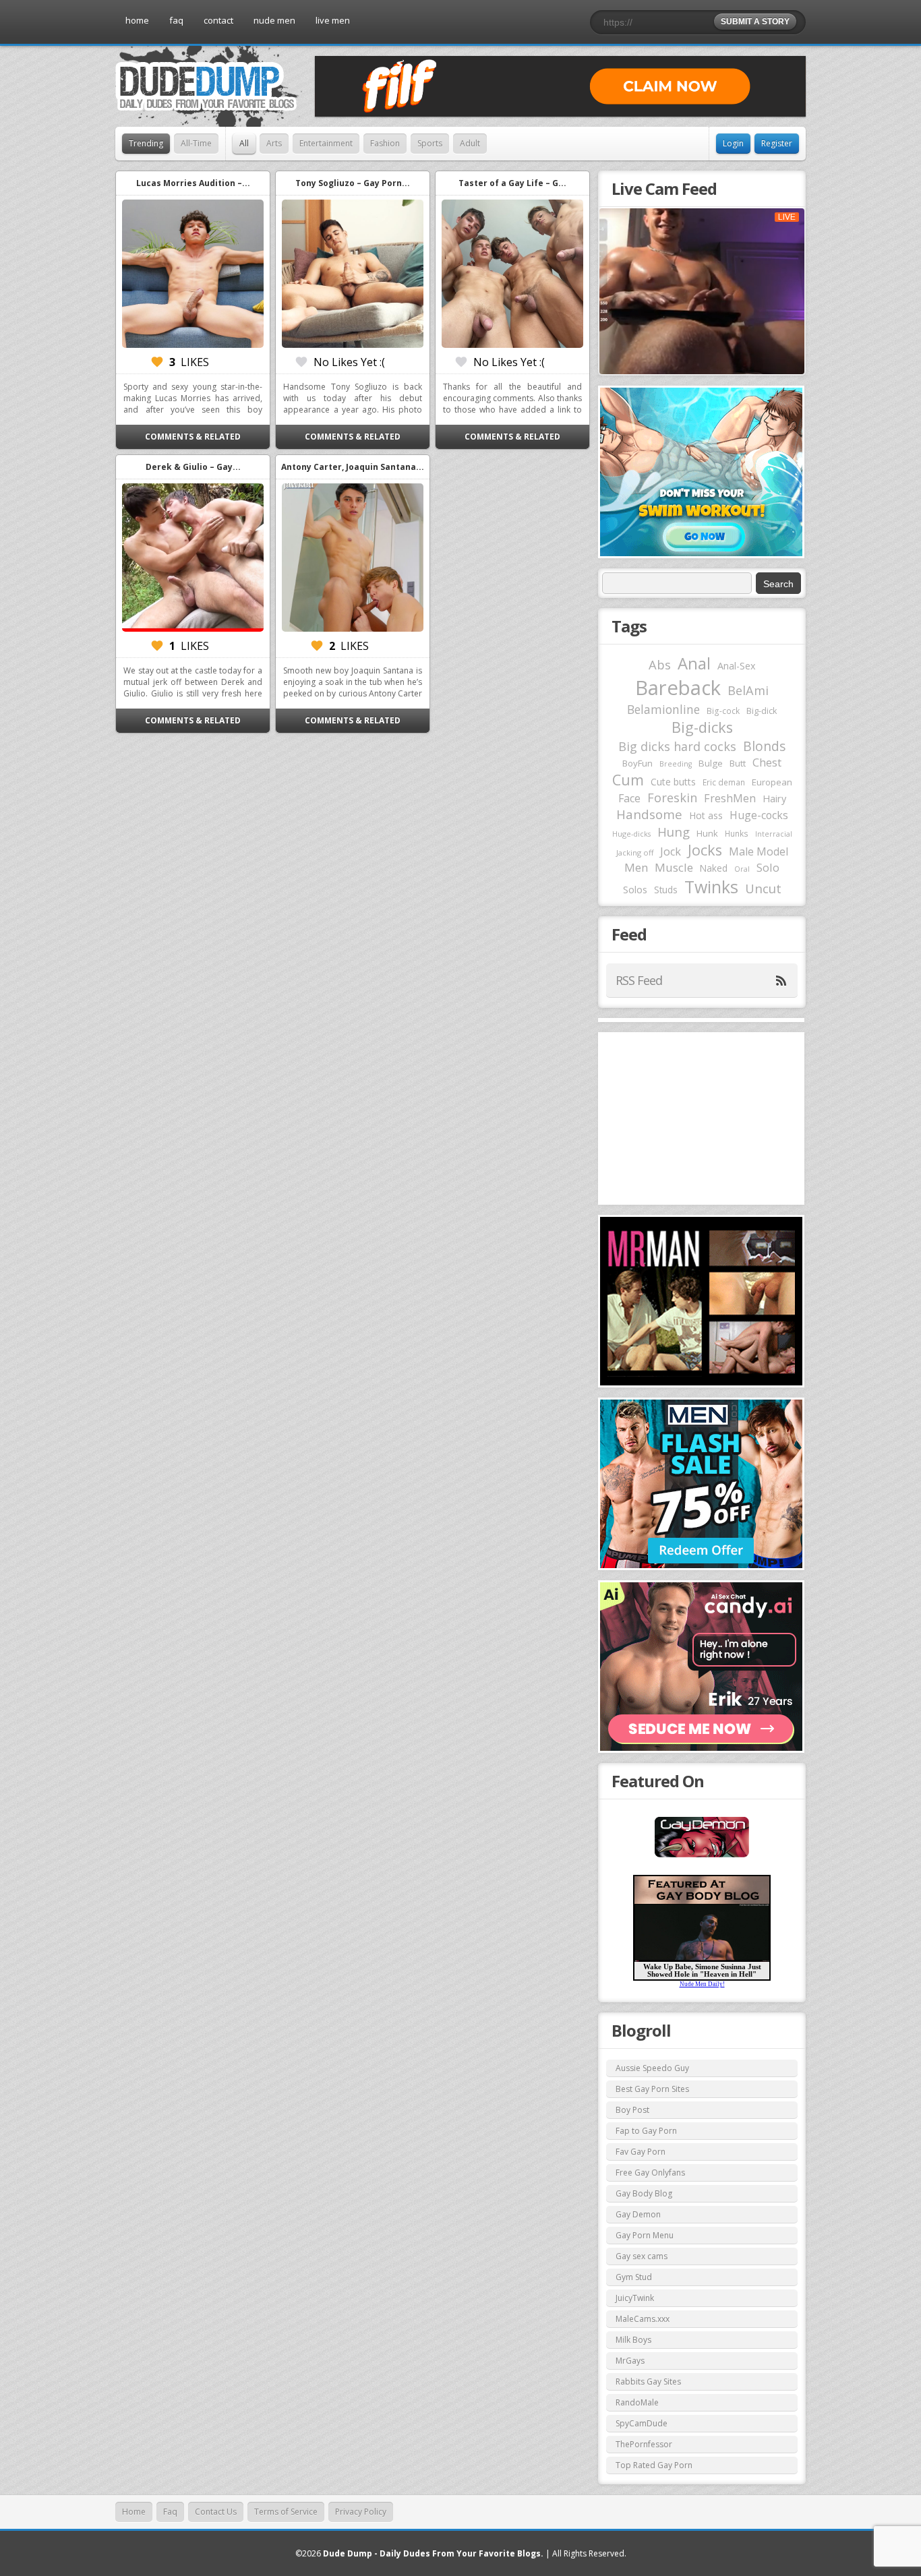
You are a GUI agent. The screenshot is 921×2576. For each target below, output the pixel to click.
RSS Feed (639, 980)
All (244, 143)
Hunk (707, 833)
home (137, 20)
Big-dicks (702, 727)
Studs (666, 890)
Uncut (763, 888)
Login (733, 143)
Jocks (705, 850)
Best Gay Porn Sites (652, 2089)
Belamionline (663, 709)
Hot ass (706, 815)
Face (629, 798)
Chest (767, 762)
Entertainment (326, 143)
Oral (742, 869)
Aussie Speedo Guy (652, 2068)
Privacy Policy (361, 2512)
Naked (714, 868)
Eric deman (724, 782)
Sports (430, 143)
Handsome (649, 814)
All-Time (196, 143)
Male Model (759, 851)
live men (333, 20)
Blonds (764, 746)
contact (218, 20)
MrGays (630, 2361)
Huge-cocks (759, 815)
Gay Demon (638, 2214)
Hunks (737, 833)
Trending (146, 143)
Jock (671, 851)
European (772, 782)
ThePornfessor (644, 2444)
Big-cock (723, 711)
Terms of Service (286, 2512)
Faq (170, 2512)
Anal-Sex (737, 666)
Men (636, 867)
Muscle (674, 867)
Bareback (678, 688)
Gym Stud (634, 2277)
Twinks (711, 887)
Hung (674, 832)
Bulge (711, 763)
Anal (694, 663)
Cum (628, 780)
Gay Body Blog (644, 2193)
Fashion (385, 143)
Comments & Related (193, 437)
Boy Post (632, 2110)
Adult (470, 143)
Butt (738, 763)
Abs (660, 664)
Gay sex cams (642, 2256)
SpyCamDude (642, 2423)
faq (176, 20)
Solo (768, 867)
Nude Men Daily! (702, 1984)
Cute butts (673, 782)
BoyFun (637, 763)
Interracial (774, 834)
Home (134, 2512)
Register (777, 143)
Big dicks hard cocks (677, 746)
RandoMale (637, 2402)
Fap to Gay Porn (646, 2131)
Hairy (774, 798)
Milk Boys (633, 2340)
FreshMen (730, 798)
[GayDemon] (702, 1856)
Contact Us (216, 2512)
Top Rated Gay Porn (654, 2465)
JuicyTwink (635, 2298)
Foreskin (672, 798)
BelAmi (748, 690)
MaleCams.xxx (643, 2319)
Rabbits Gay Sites (648, 2382)
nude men (274, 20)
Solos (635, 890)
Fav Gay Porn (641, 2152)
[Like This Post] (157, 362)
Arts (274, 143)
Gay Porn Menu (645, 2235)
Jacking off (635, 852)
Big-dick (762, 711)
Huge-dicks (631, 834)
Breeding (676, 764)
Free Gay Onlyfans (650, 2173)
